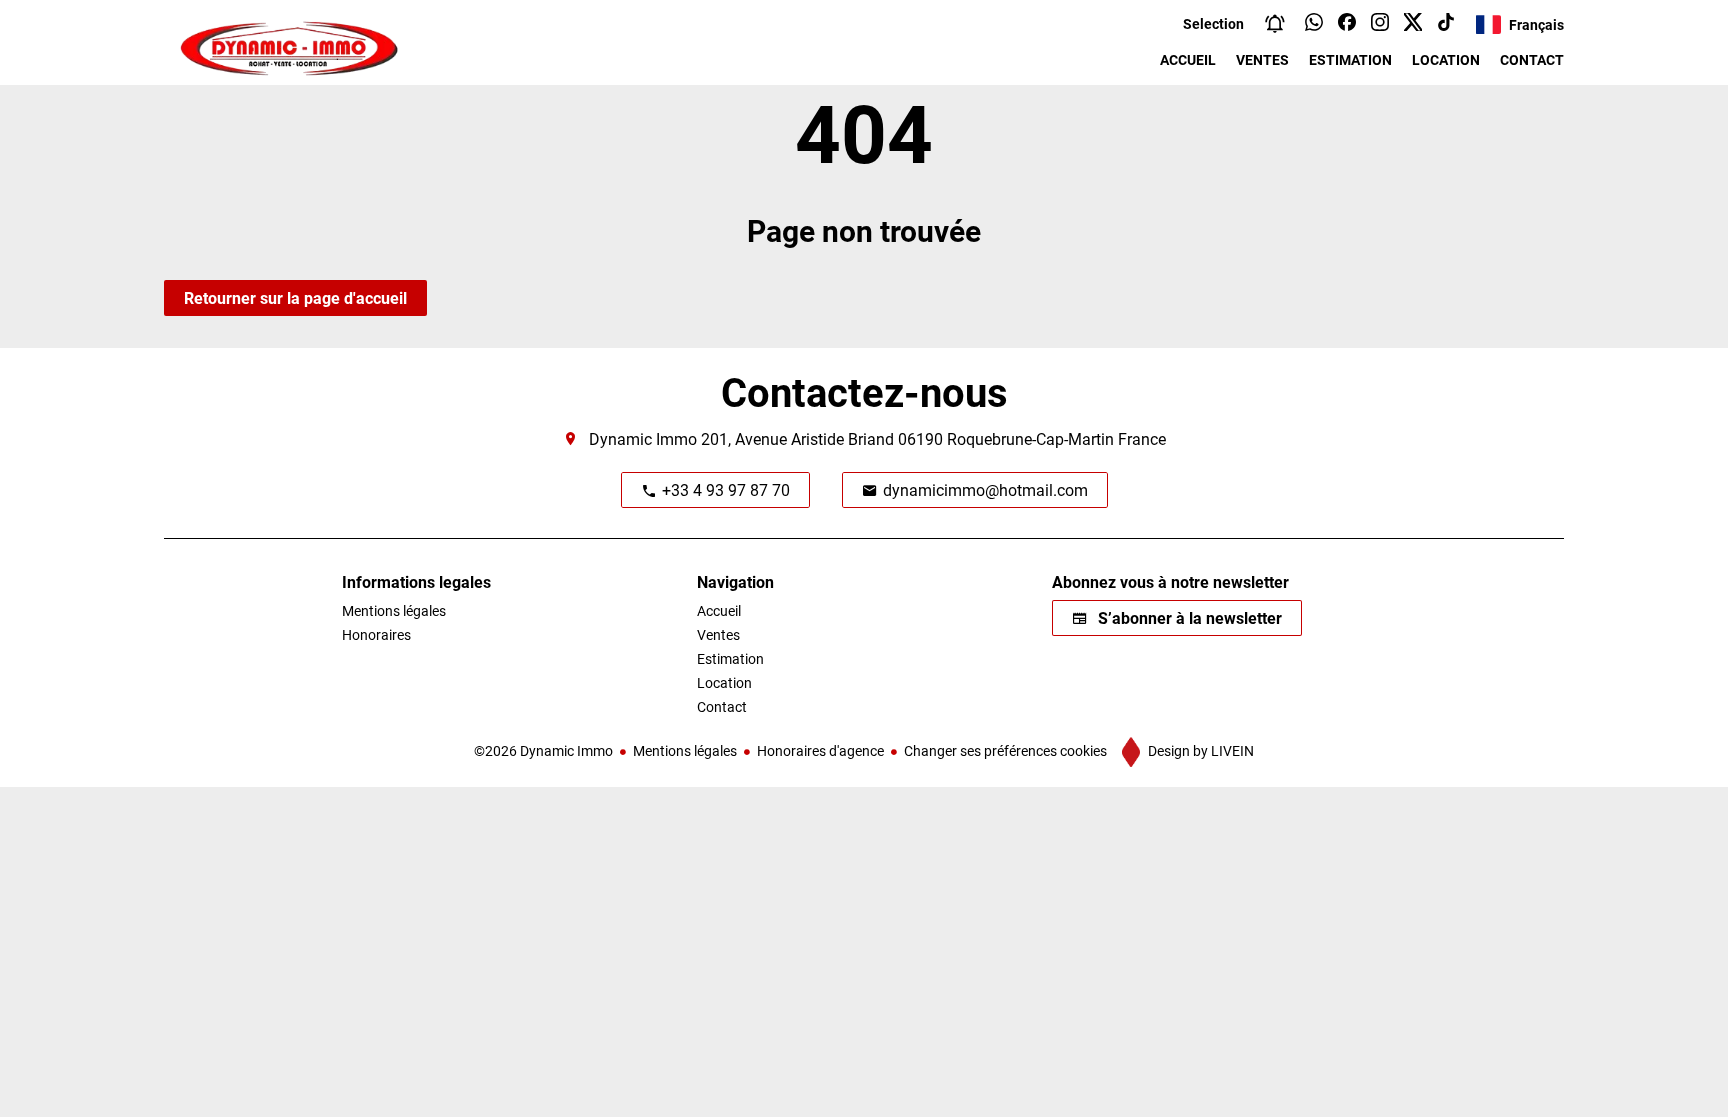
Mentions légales (685, 750)
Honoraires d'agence (820, 750)
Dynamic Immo (643, 438)
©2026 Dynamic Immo (543, 750)
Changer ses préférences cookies (1005, 750)
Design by (1199, 750)
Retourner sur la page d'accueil (295, 297)
